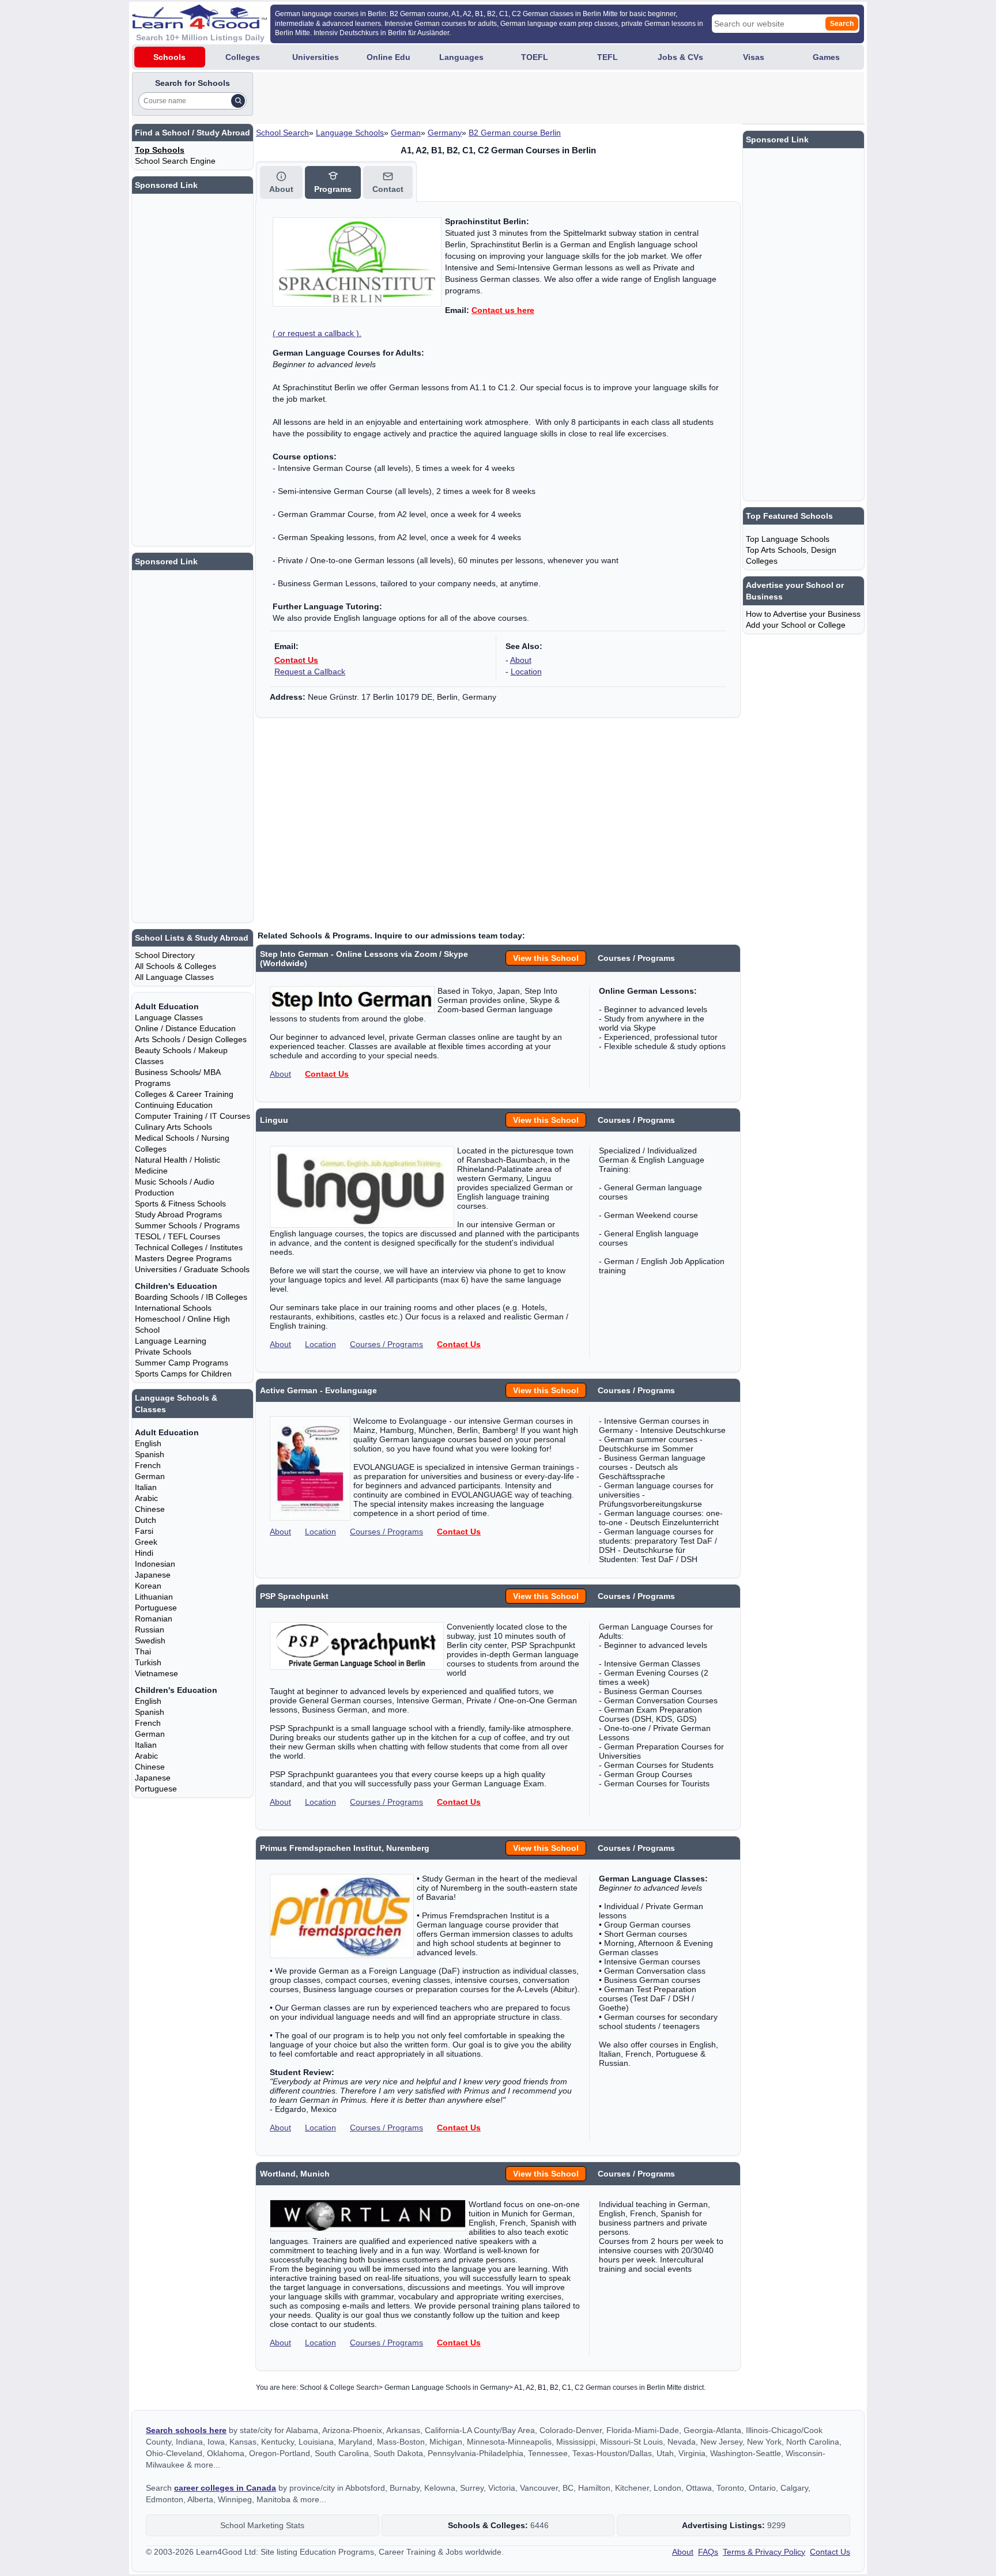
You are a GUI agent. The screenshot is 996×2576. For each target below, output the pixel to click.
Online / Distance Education (185, 1028)
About (521, 660)
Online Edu (388, 57)
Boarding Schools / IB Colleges (191, 1297)
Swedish (150, 1640)
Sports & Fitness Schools (180, 1204)
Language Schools (350, 133)
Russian (150, 1630)
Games (826, 57)
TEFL (608, 57)
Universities (316, 57)
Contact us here (503, 310)
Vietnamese (156, 1673)
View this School (546, 958)
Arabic (146, 1498)
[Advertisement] (465, 98)
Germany (445, 133)
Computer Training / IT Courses (193, 1116)
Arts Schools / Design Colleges (191, 1039)
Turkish (148, 1662)
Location (526, 672)
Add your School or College (796, 625)
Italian (146, 1487)
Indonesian (155, 1564)
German (406, 133)
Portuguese (156, 1608)
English (148, 1443)
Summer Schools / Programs (187, 1225)
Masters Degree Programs (183, 1258)
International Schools (173, 1308)
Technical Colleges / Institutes (189, 1247)
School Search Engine (175, 161)
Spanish (150, 1454)
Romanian (154, 1619)
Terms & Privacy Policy (764, 2552)
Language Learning (171, 1341)
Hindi (144, 1553)
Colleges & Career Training (184, 1094)
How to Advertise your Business (803, 614)
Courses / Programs (386, 1344)
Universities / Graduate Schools (192, 1269)
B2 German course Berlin (515, 133)
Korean (148, 1586)
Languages (461, 57)
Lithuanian (154, 1597)
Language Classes (169, 1017)
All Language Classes (174, 977)
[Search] (238, 101)
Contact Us (296, 660)
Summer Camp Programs (182, 1363)
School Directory (165, 955)
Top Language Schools (788, 539)
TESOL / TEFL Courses (178, 1236)
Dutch (146, 1520)
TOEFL (535, 57)
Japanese (153, 1575)
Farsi (144, 1531)
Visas (754, 57)
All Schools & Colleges (176, 966)
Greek (146, 1542)
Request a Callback (310, 672)
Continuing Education (174, 1105)
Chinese (150, 1509)
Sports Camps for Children (183, 1374)
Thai (143, 1651)
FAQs (708, 2552)
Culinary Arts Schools (173, 1127)
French (148, 1465)
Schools (169, 57)
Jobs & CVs (680, 57)
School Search (282, 133)
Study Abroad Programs (178, 1215)
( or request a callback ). (317, 333)
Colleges (243, 57)
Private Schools (163, 1352)
